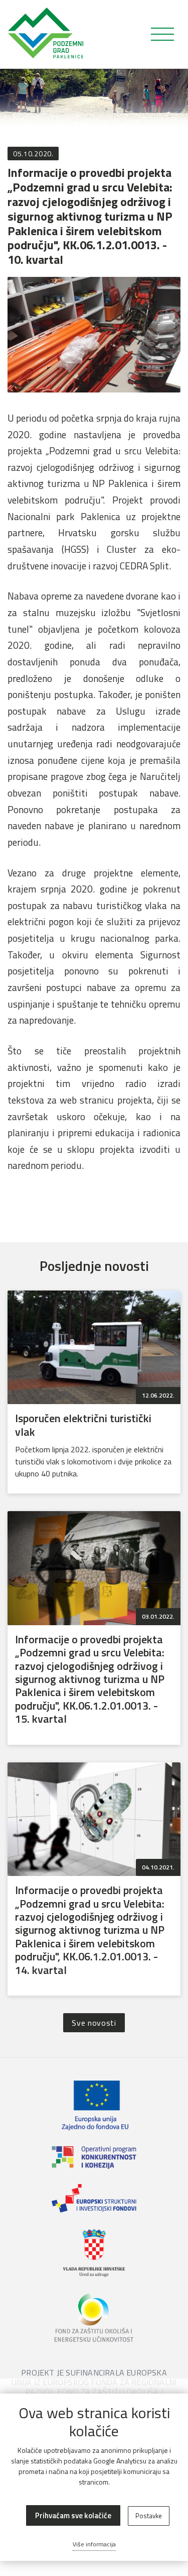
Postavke (149, 2516)
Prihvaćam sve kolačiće (73, 2515)
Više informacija (94, 2544)
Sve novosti (94, 2023)
